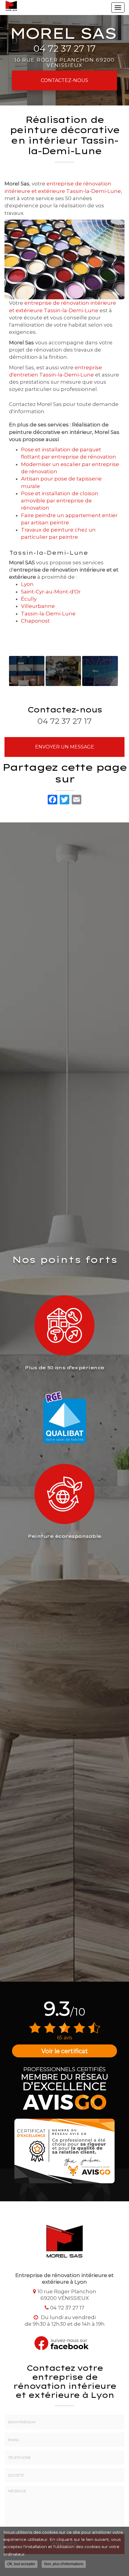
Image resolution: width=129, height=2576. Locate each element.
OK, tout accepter (21, 2564)
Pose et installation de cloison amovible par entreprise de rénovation (60, 501)
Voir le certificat (65, 2051)
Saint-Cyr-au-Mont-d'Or (51, 592)
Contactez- (64, 80)
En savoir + (27, 671)
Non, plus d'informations (64, 2564)
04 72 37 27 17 (64, 49)
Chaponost (35, 621)
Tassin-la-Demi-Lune (48, 614)
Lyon (27, 584)
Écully (29, 599)
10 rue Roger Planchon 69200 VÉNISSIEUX (64, 62)
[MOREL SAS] (11, 6)
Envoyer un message (65, 747)
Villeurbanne (38, 606)
